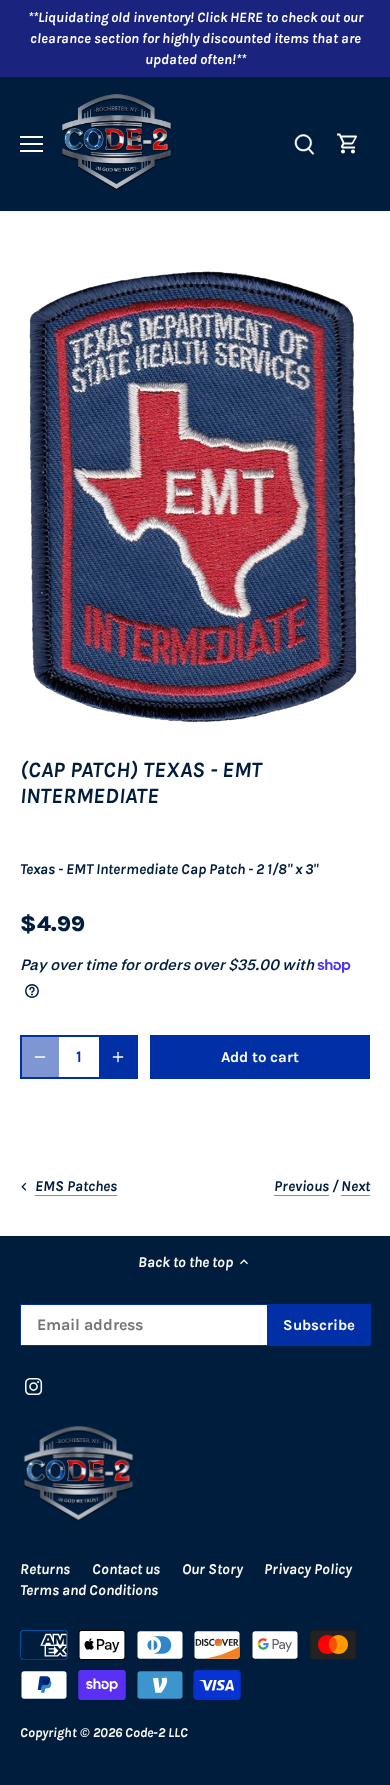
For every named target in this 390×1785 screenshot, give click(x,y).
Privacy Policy (308, 1569)
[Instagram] (33, 1385)
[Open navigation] (31, 144)
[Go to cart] (348, 143)
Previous (301, 1186)
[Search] (304, 143)
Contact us (126, 1569)
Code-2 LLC (156, 1732)
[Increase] (118, 1057)
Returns (45, 1569)
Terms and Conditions (89, 1590)
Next (355, 1186)
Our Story (212, 1569)
